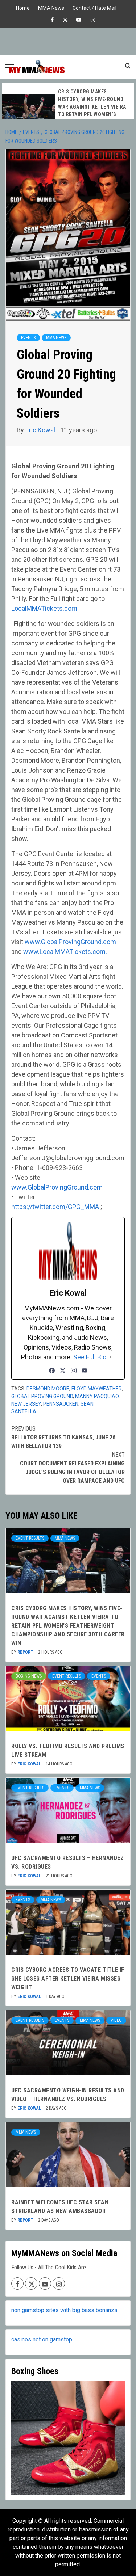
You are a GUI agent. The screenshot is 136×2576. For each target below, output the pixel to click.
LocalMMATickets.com (44, 608)
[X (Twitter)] (63, 1371)
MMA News (51, 7)
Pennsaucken (61, 1404)
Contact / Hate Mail (94, 7)
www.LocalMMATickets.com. (65, 952)
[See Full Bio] (111, 1357)
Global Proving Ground (42, 1396)
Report (26, 1652)
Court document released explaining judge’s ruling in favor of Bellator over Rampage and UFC (72, 1468)
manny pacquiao (97, 1396)
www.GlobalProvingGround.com (70, 942)
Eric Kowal (41, 430)
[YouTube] (85, 1371)
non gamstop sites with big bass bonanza (64, 2310)
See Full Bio (90, 1357)
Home (23, 7)
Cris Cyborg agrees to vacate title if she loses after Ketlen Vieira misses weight (68, 1979)
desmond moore (48, 1389)
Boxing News (29, 1676)
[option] (68, 112)
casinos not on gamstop (42, 2339)
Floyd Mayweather (97, 1389)
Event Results (30, 1538)
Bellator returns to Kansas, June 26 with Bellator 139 (63, 1437)
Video (116, 2020)
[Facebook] (52, 1371)
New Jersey (26, 1404)
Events (28, 338)
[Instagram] (74, 1371)
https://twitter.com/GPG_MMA (55, 1207)
